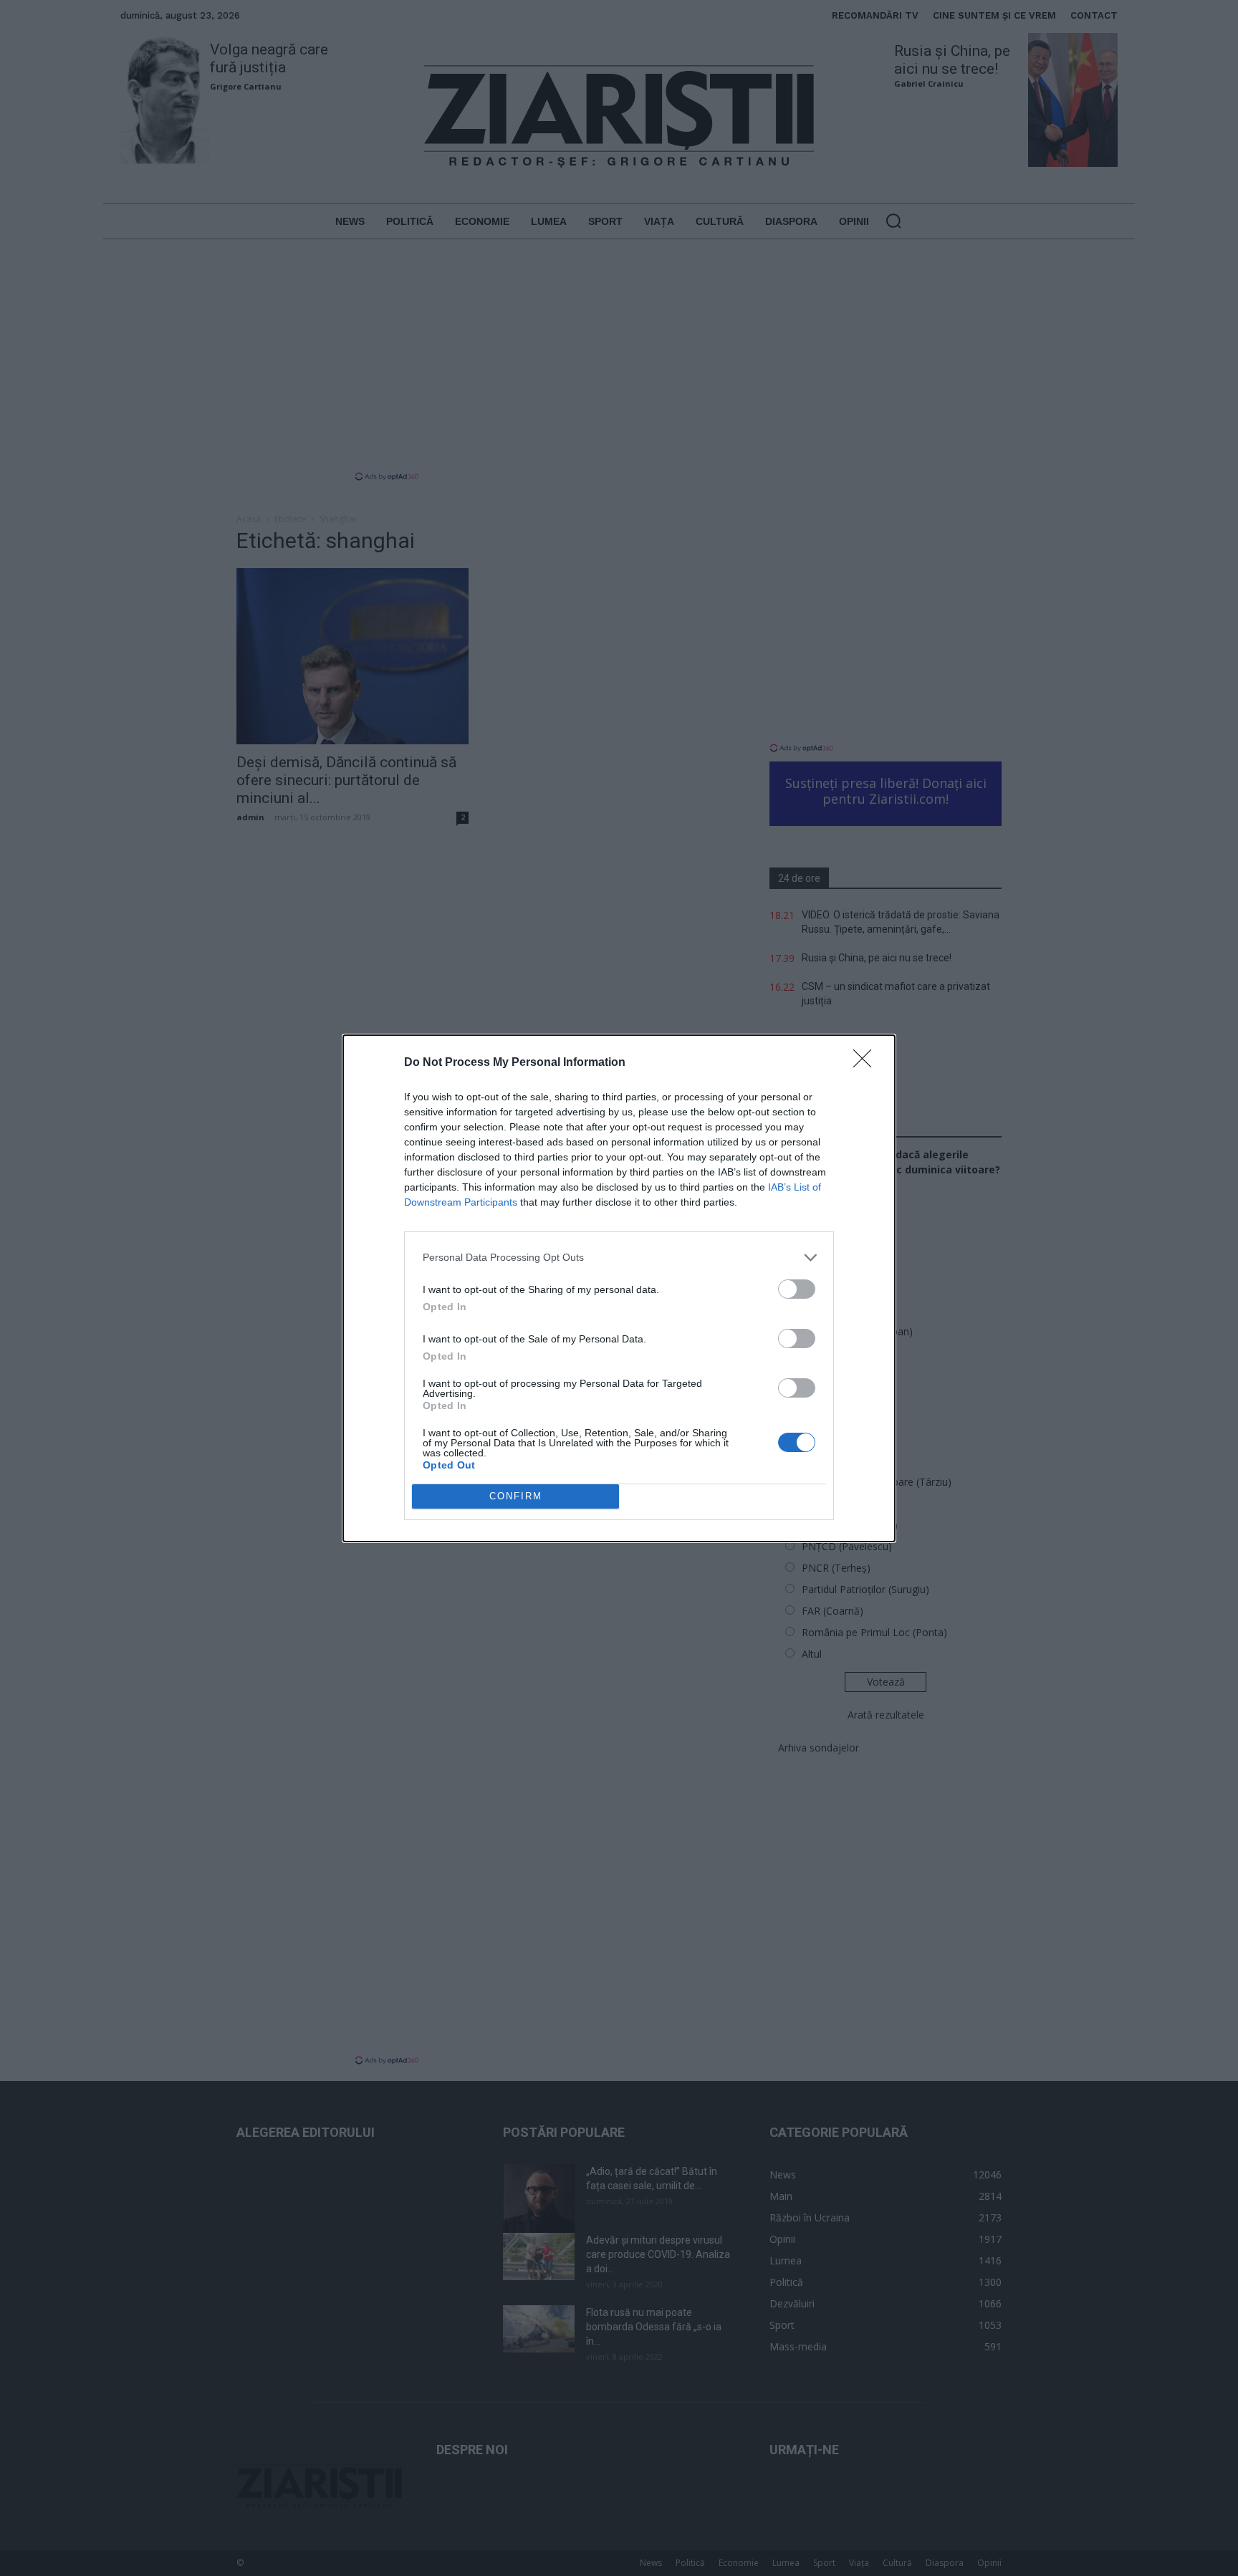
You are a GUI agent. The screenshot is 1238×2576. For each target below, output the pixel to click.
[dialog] (619, 1288)
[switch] (797, 1289)
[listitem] (619, 1258)
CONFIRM (516, 1496)
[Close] (867, 1063)
